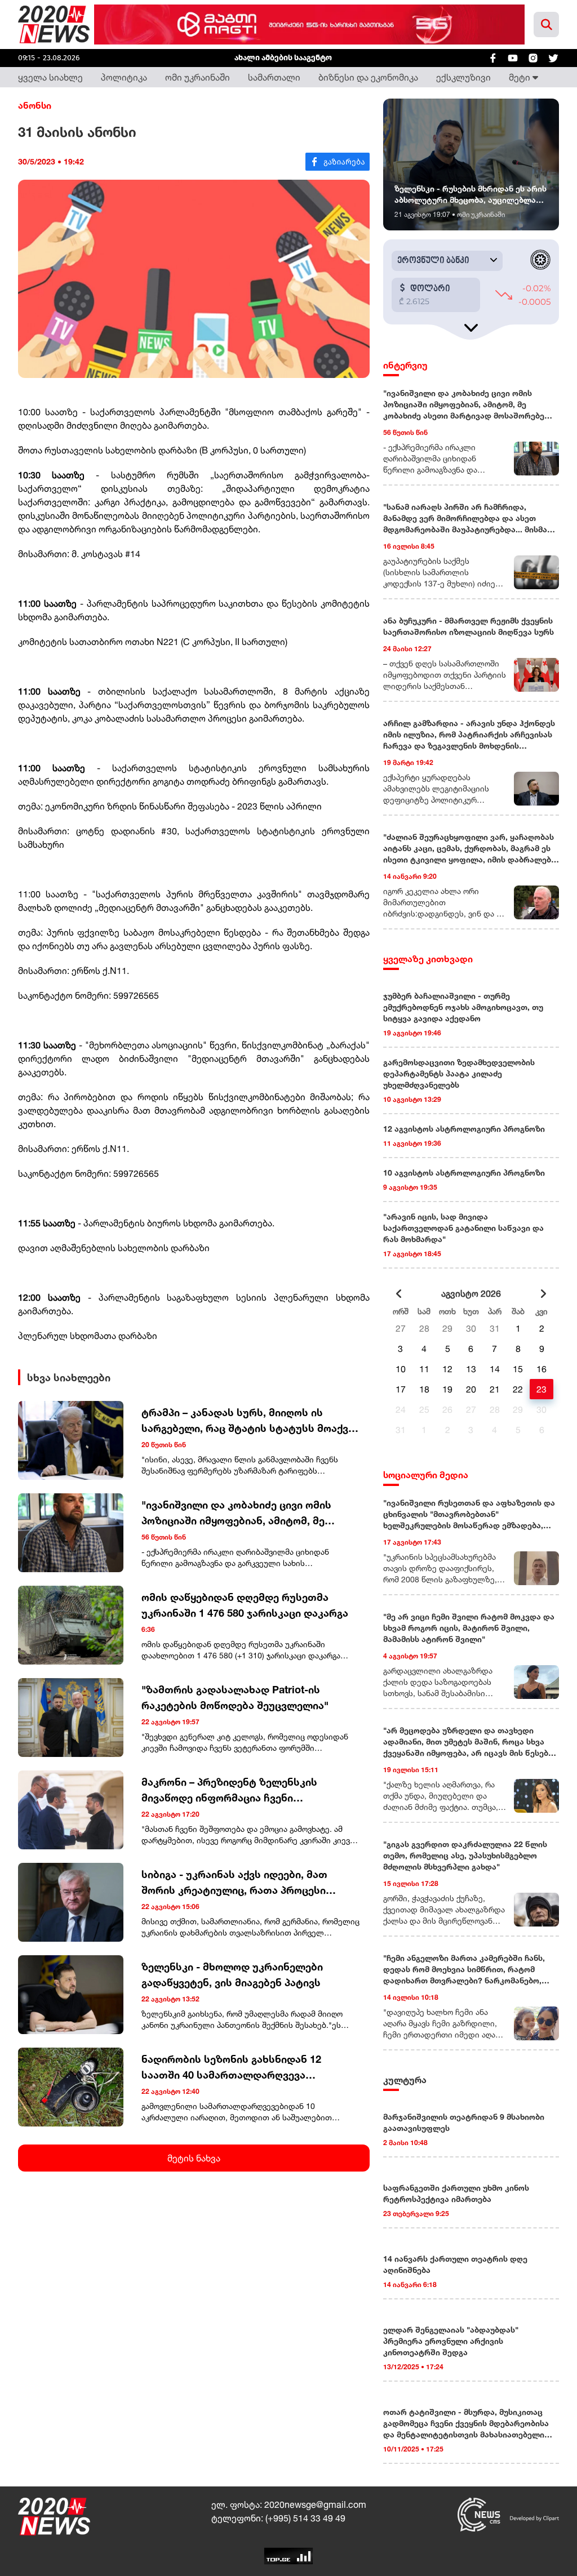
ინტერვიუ (405, 365)
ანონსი (35, 105)
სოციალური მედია (426, 1475)
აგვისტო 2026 (471, 1293)
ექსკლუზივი (463, 77)
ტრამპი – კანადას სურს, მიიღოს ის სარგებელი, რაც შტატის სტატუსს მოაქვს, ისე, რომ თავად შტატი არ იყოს (249, 1421)
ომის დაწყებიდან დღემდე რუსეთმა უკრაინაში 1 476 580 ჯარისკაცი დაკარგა (245, 1605)
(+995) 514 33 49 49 (305, 2518)
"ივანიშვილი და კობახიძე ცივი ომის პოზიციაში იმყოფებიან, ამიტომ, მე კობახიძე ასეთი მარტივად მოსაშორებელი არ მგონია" (236, 1513)
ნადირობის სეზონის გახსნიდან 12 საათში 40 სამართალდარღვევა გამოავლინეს (231, 2068)
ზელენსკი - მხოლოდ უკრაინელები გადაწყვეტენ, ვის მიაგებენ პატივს (232, 1974)
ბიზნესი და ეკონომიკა (368, 77)
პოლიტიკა (124, 77)
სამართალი (274, 77)
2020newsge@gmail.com (315, 2504)
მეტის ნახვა (194, 2158)
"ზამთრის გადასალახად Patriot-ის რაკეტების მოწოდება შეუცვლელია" (235, 1697)
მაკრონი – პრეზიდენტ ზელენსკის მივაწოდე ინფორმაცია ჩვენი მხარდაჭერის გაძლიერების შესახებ (236, 1790)
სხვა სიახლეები (69, 1377)
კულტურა (405, 2080)
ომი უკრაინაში (197, 77)
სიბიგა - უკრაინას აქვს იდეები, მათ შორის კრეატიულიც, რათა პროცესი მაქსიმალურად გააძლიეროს (234, 1883)
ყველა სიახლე (50, 77)
